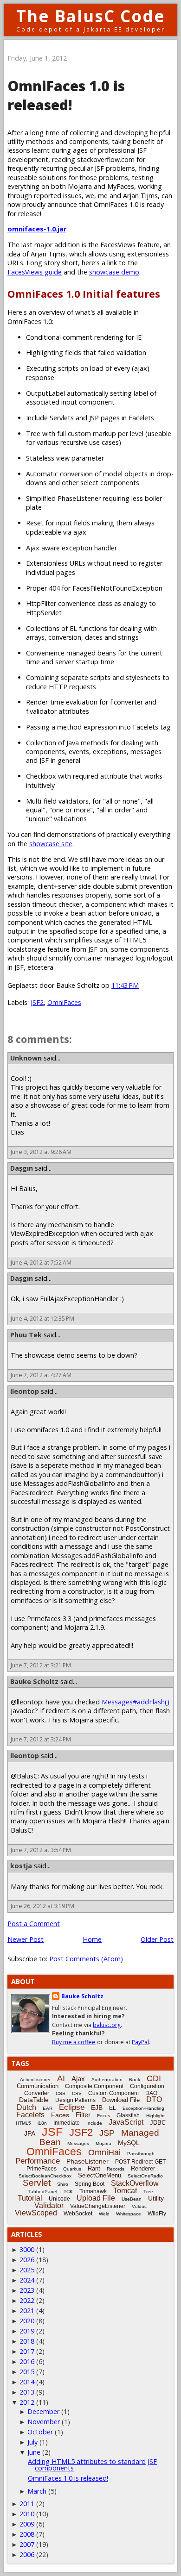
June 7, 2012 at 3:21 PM (41, 1665)
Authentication (107, 2080)
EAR (48, 2108)
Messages (78, 2143)
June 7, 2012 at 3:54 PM (41, 1850)
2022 (27, 2300)
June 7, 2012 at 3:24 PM (41, 1739)
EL (113, 2108)
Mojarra (103, 2143)
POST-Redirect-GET (140, 2162)
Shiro (63, 2184)
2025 (27, 2270)
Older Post (157, 1939)
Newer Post (26, 1939)
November (44, 2422)
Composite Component (94, 2086)
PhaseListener (87, 2161)
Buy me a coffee (74, 2042)
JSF (52, 2132)
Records (116, 2169)
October (40, 2432)
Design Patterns (75, 2100)
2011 (27, 2504)
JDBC (158, 2123)
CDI (154, 2078)
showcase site (51, 844)
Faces (60, 2115)
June (34, 2452)
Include (94, 2123)
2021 (27, 2311)
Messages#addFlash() (136, 1702)
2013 (27, 2392)
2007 (27, 2544)
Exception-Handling (143, 2108)
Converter (37, 2093)
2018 (27, 2341)
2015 (27, 2372)
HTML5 (23, 2123)
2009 (27, 2524)
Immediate (67, 2123)
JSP (107, 2133)
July (32, 2442)
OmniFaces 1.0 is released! (68, 2478)
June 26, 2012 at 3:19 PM (42, 1906)
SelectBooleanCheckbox (45, 2176)
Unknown (26, 1058)
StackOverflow (135, 2183)
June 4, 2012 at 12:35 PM (42, 1319)
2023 (27, 2290)
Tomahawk (93, 2191)
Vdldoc (139, 2206)
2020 (27, 2321)
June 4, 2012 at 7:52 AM (41, 1263)
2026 (27, 2260)
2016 (27, 2361)
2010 (27, 2514)
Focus (103, 2116)
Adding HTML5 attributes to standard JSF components (92, 2465)
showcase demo (114, 272)
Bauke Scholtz (34, 1681)
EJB (97, 2108)
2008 (27, 2534)
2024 (27, 2280)
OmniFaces (64, 1002)
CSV (77, 2093)
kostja (21, 1866)
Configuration (147, 2086)
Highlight (155, 2116)
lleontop (25, 1391)
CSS (61, 2093)
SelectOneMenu (100, 2175)
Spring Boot (90, 2184)
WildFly (157, 2214)
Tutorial (30, 2198)
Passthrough (141, 2154)
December (43, 2411)
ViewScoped (36, 2213)
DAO (151, 2093)
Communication (38, 2086)
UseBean (132, 2199)
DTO (154, 2099)
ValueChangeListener (98, 2206)
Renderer (143, 2168)
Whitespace (129, 2214)
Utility (156, 2198)
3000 (27, 2249)
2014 (27, 2382)
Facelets (30, 2115)
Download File (121, 2100)
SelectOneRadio (145, 2176)
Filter (83, 2115)
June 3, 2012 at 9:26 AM (41, 1152)
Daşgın (22, 1168)
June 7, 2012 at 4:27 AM (41, 1375)
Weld (104, 2214)
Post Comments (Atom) (86, 1959)
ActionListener (35, 2080)
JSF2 (37, 1002)
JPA (30, 2133)
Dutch (26, 2107)
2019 (27, 2331)
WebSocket (78, 2214)
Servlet (37, 2183)
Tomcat (125, 2191)
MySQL (129, 2143)
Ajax (78, 2079)
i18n (42, 2123)
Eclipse (72, 2107)
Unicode (59, 2199)
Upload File (96, 2198)
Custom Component (113, 2093)
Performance (38, 2161)
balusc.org (107, 2025)
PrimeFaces (42, 2169)
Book (135, 2080)
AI (61, 2078)
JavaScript (126, 2122)
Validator (49, 2205)
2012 (27, 2402)
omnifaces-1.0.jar (37, 229)
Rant (94, 2168)
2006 (27, 2554)
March (37, 2491)
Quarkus (72, 2169)
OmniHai (104, 2152)
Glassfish (128, 2115)
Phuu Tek (26, 1335)
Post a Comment (34, 1924)
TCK (68, 2192)
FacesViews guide (35, 272)
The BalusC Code (91, 16)
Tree (148, 2192)
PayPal (140, 2042)
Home (92, 1939)
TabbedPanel (43, 2192)
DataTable (34, 2100)
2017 (27, 2351)
